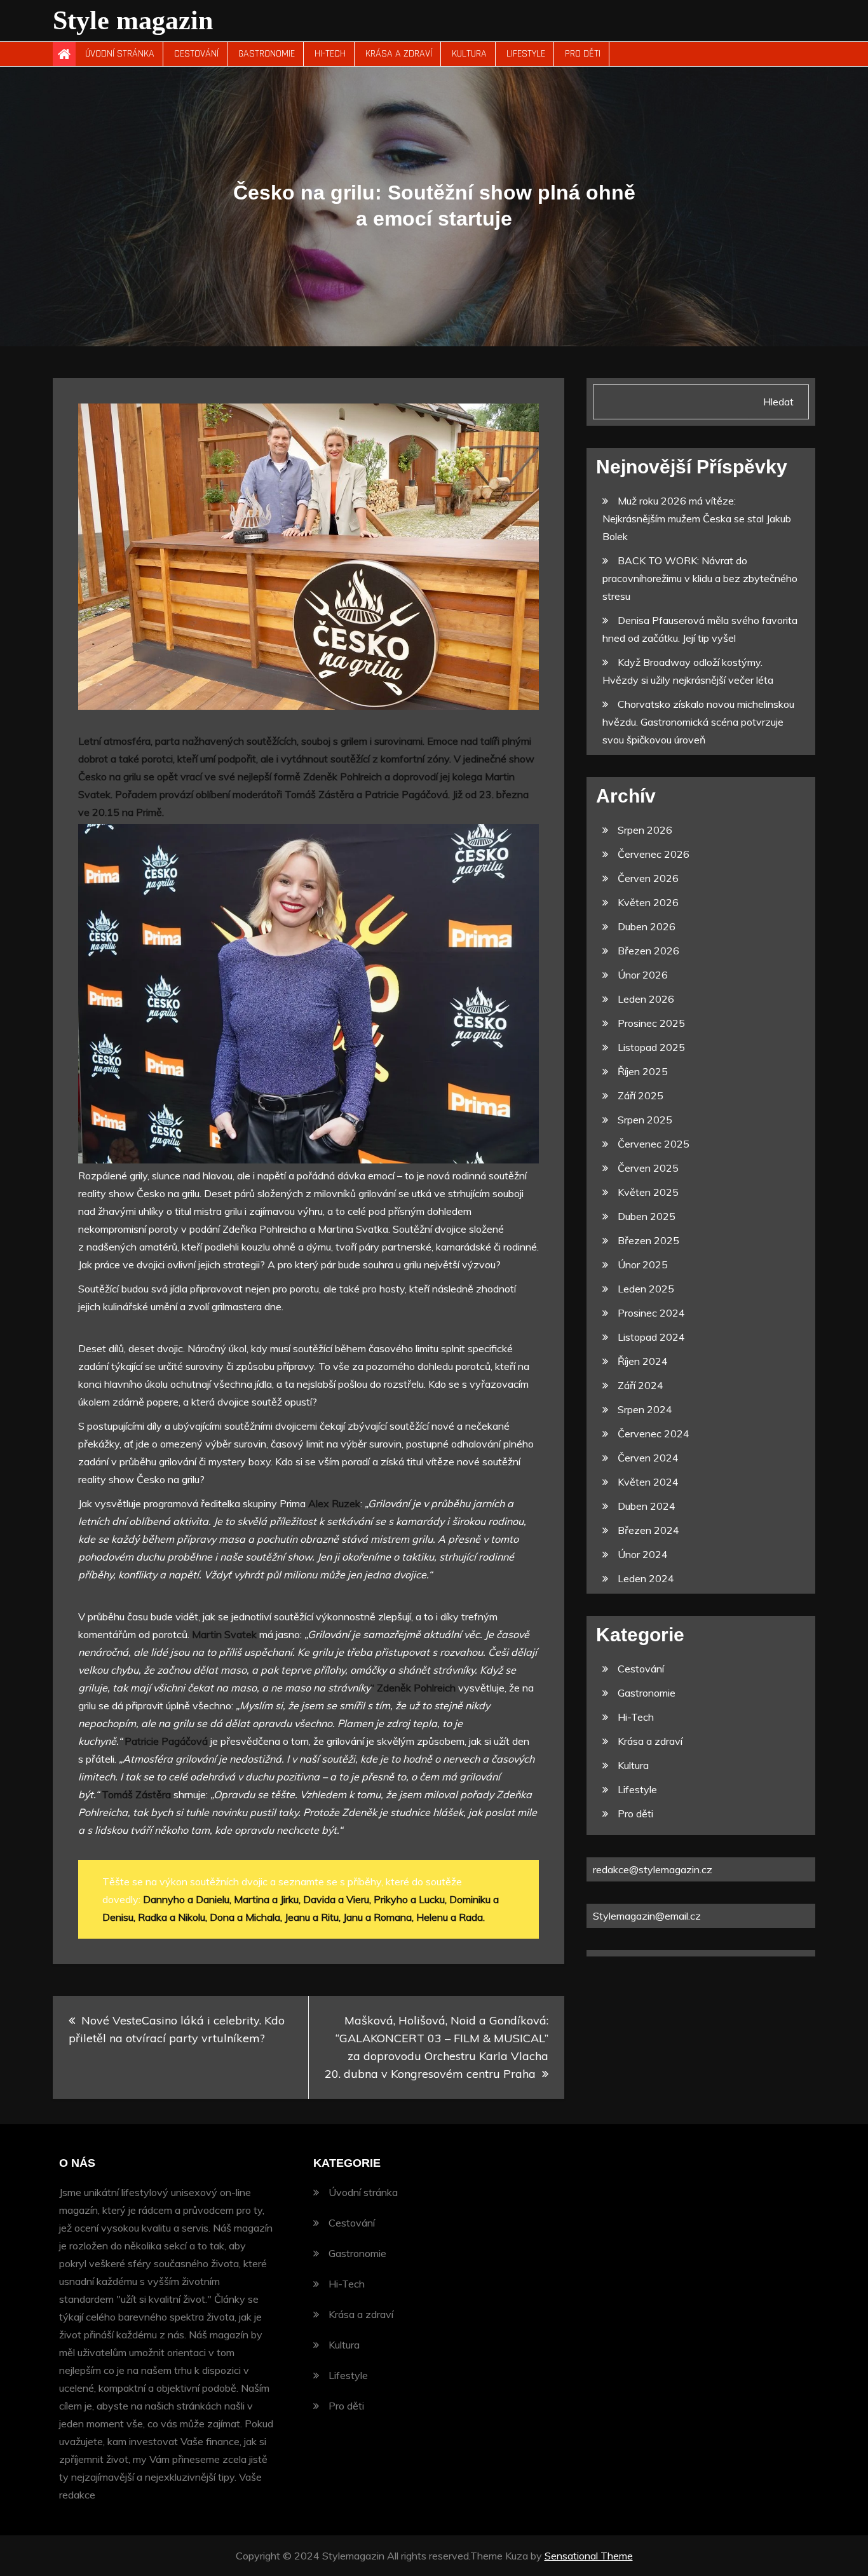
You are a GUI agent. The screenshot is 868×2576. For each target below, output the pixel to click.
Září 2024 (641, 1385)
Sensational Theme (589, 2556)
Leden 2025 (646, 1289)
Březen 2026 (648, 951)
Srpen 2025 (645, 1120)
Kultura (469, 54)
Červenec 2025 (654, 1144)
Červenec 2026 (654, 854)
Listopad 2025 (651, 1047)
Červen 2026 (648, 878)
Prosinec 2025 (651, 1023)
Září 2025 (641, 1095)
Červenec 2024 (654, 1434)
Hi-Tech (330, 54)
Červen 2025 (648, 1168)
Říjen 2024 (643, 1361)
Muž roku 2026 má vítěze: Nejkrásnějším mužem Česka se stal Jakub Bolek (697, 519)
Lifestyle (526, 54)
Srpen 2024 (645, 1409)
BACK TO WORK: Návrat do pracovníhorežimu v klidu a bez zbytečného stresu (700, 578)
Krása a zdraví (399, 54)
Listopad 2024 (651, 1337)
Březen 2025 (648, 1240)
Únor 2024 (643, 1554)
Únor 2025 (643, 1264)
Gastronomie (267, 54)
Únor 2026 (643, 975)
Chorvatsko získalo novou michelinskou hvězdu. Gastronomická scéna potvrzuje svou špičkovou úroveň (698, 722)
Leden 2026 (646, 999)
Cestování (196, 54)
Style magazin (133, 20)
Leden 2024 (646, 1578)
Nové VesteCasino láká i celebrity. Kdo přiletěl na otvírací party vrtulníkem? (177, 2029)
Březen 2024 (648, 1530)
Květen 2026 (648, 902)
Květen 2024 (648, 1482)
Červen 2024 (648, 1458)
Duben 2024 (647, 1506)
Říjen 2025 (643, 1071)
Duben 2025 (647, 1216)
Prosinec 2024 (651, 1313)
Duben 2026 (647, 926)
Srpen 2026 (645, 830)
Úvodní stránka (120, 54)
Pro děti (583, 54)
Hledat (778, 402)
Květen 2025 (648, 1192)
